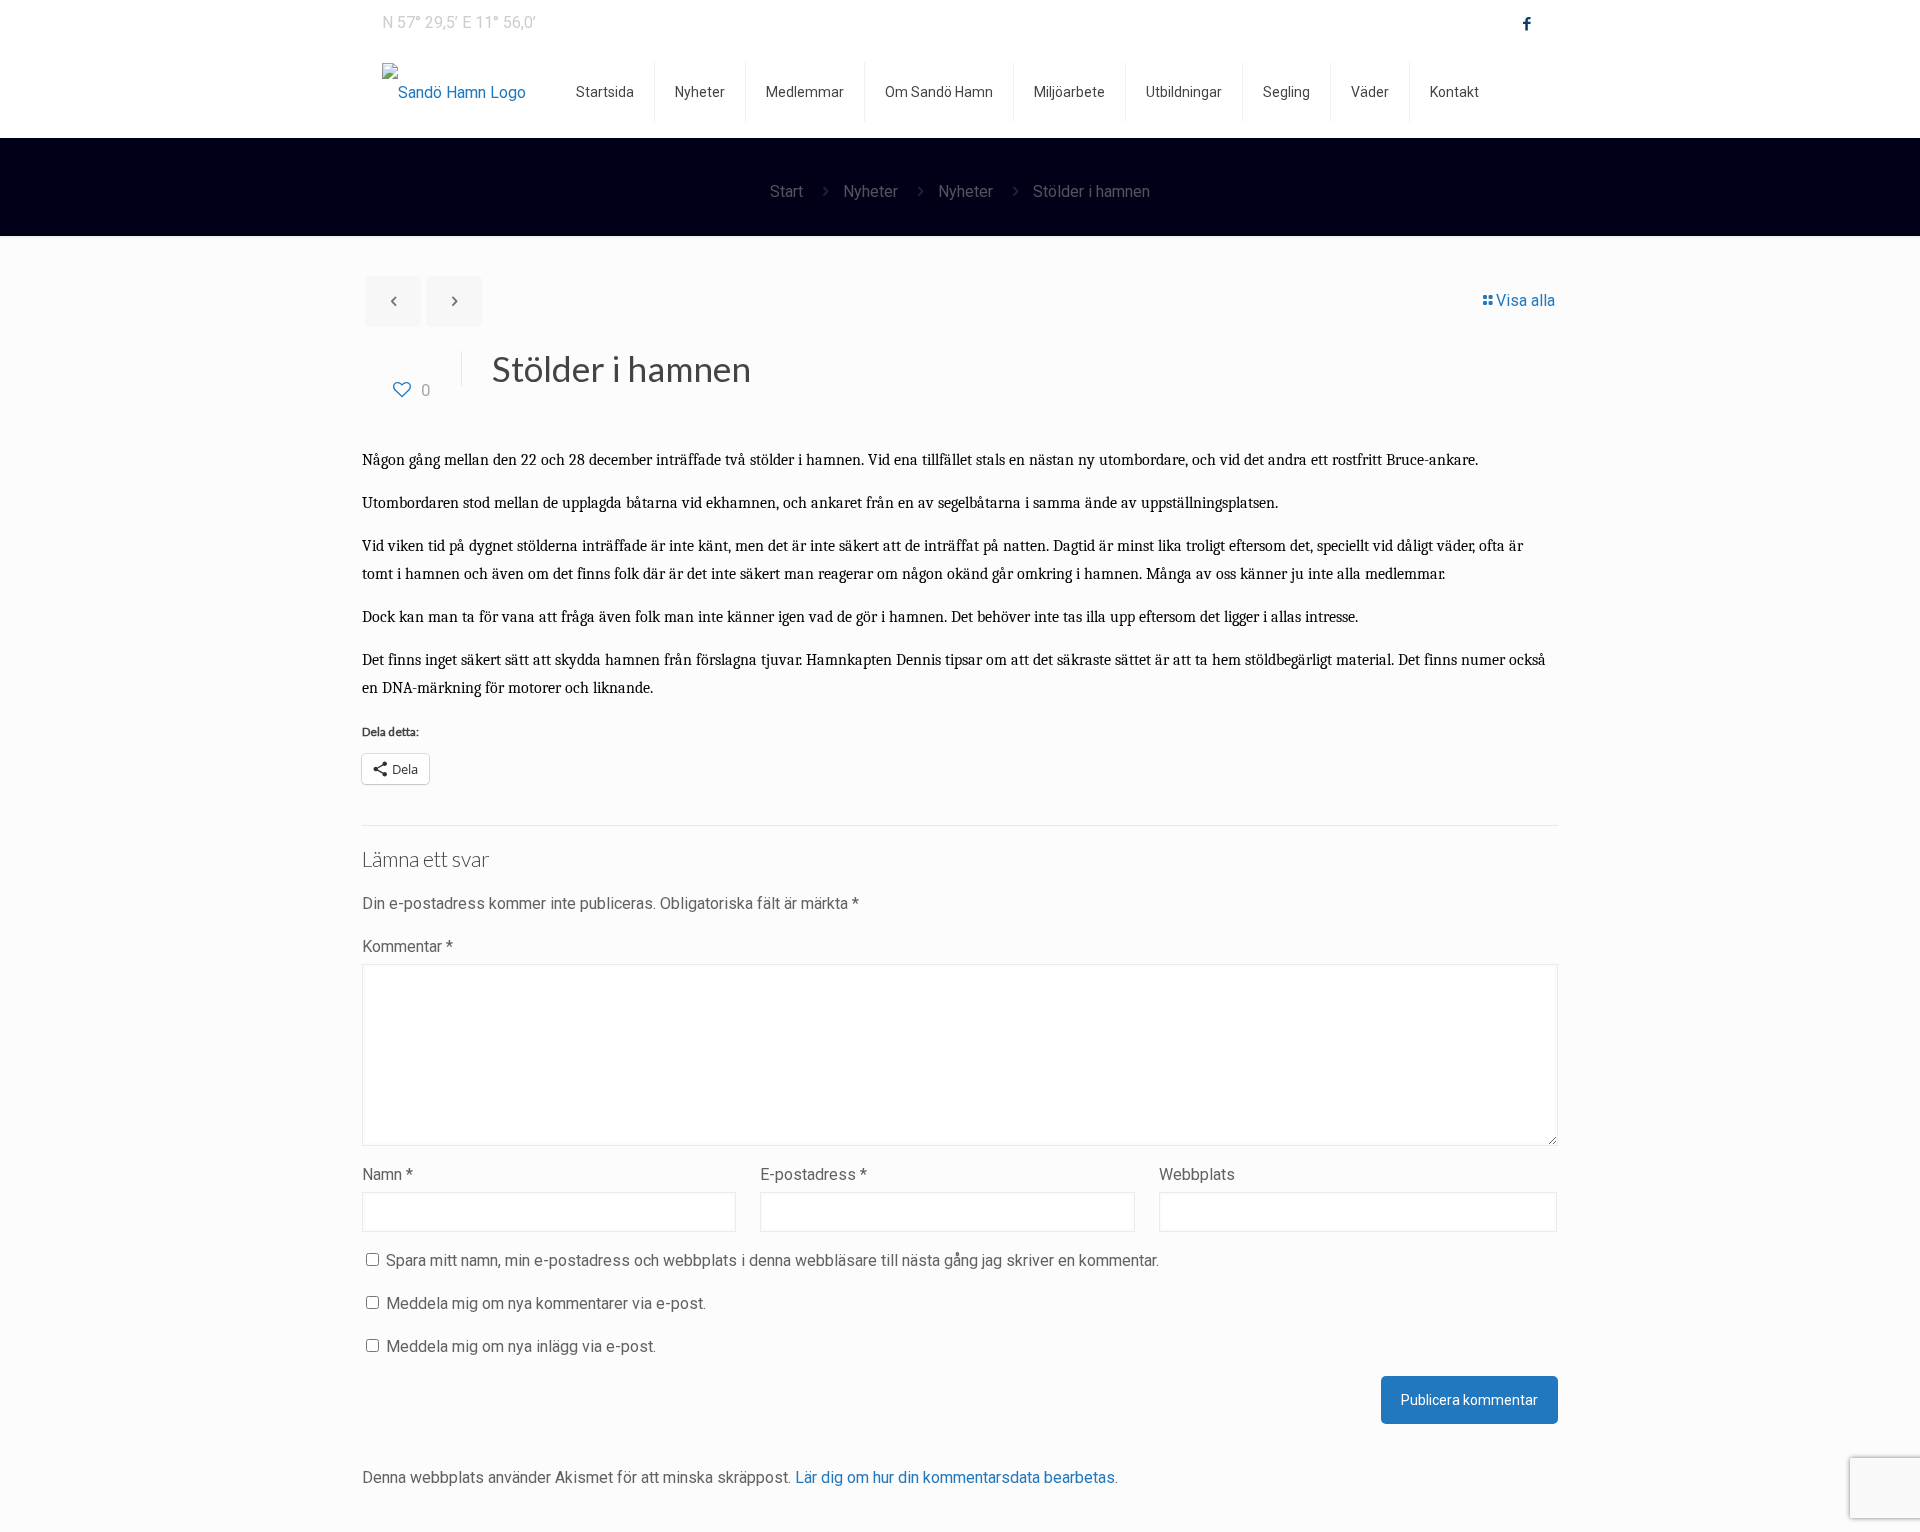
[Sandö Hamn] (454, 92)
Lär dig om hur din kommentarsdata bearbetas (955, 1477)
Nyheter (870, 191)
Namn (387, 1174)
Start (786, 191)
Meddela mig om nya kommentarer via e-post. (546, 1303)
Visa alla (1525, 300)
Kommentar (407, 946)
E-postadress (813, 1174)
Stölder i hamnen (1091, 191)
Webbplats (1197, 1174)
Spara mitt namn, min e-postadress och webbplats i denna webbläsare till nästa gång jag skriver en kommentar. (772, 1260)
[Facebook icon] (1526, 24)
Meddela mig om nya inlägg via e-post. (521, 1346)
